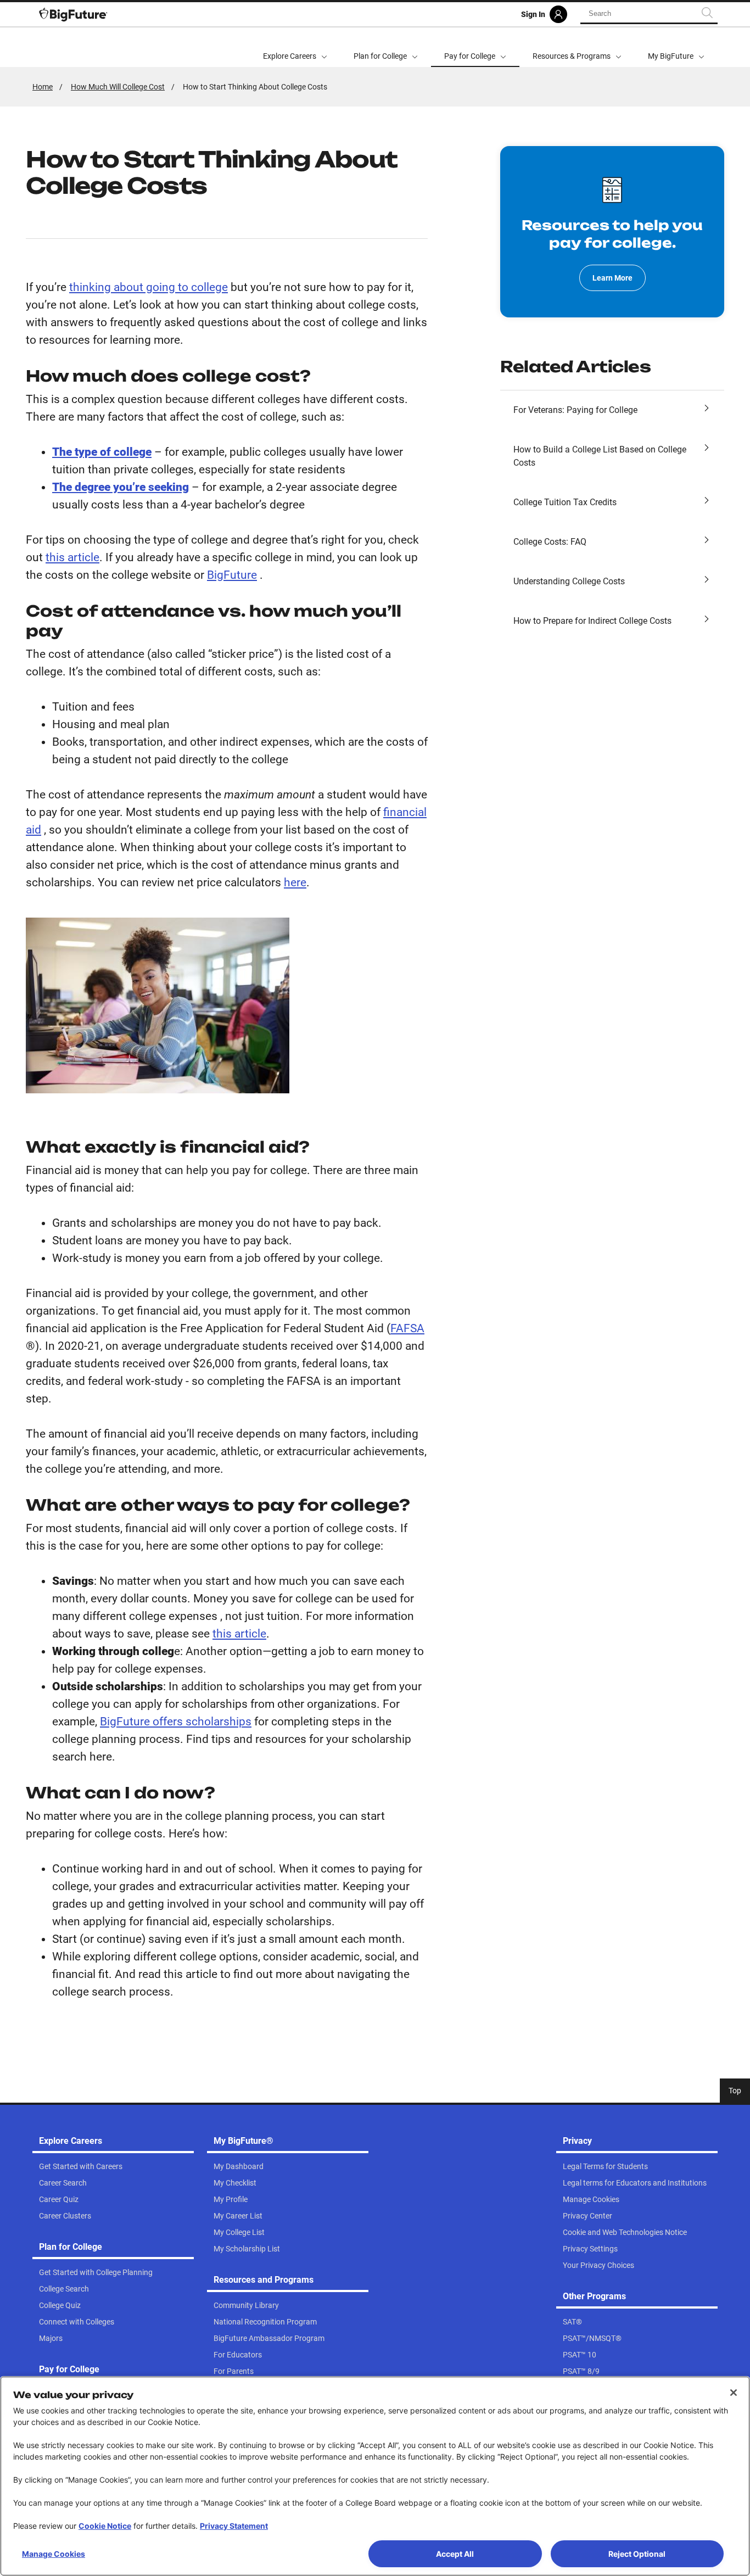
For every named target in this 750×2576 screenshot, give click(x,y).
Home (43, 87)
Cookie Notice (105, 2526)
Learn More (612, 278)
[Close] (734, 2393)
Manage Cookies (54, 2554)
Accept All (455, 2554)
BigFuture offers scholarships (176, 1722)
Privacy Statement (234, 2526)
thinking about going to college (149, 287)
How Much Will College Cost (118, 87)
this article (72, 557)
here (295, 882)
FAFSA (407, 1328)
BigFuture (232, 575)
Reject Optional (637, 2554)
